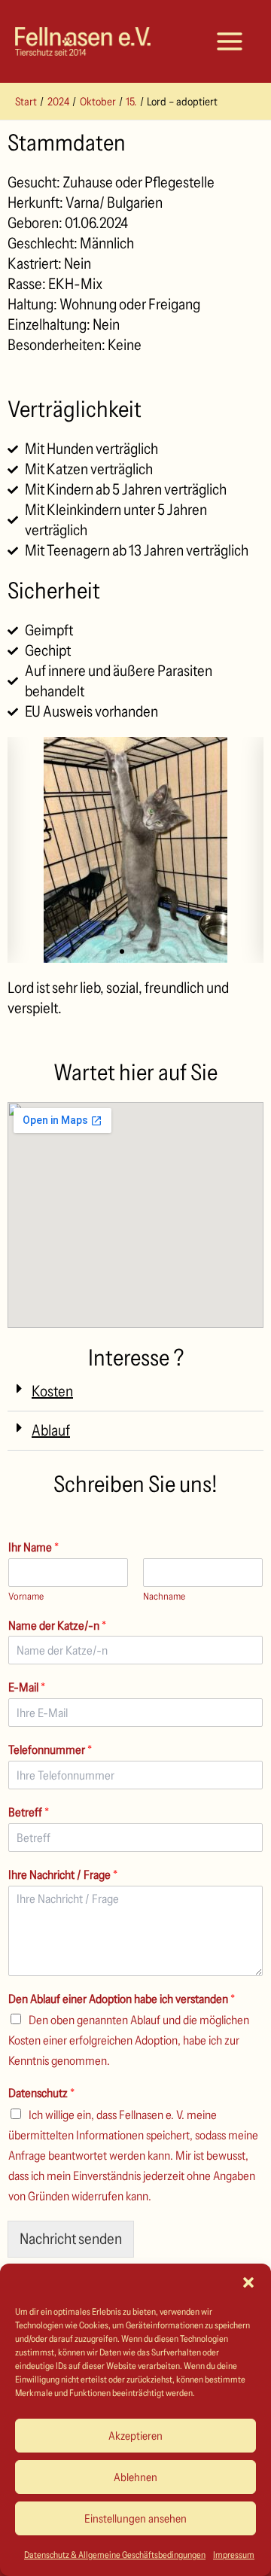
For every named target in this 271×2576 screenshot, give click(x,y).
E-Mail (27, 1687)
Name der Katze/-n (57, 1625)
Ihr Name (33, 1547)
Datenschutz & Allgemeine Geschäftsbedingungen (115, 2555)
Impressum (234, 2555)
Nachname (164, 1596)
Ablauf (51, 1430)
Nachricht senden (71, 2239)
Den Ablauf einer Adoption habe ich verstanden (122, 1999)
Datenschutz (41, 2093)
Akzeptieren (135, 2436)
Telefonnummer (50, 1749)
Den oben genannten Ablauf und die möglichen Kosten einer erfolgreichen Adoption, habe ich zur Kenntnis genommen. (129, 2040)
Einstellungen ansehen (135, 2518)
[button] (248, 2282)
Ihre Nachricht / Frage (63, 1874)
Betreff (29, 1812)
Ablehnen (135, 2477)
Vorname (26, 1596)
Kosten (52, 1391)
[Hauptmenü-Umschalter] (230, 41)
